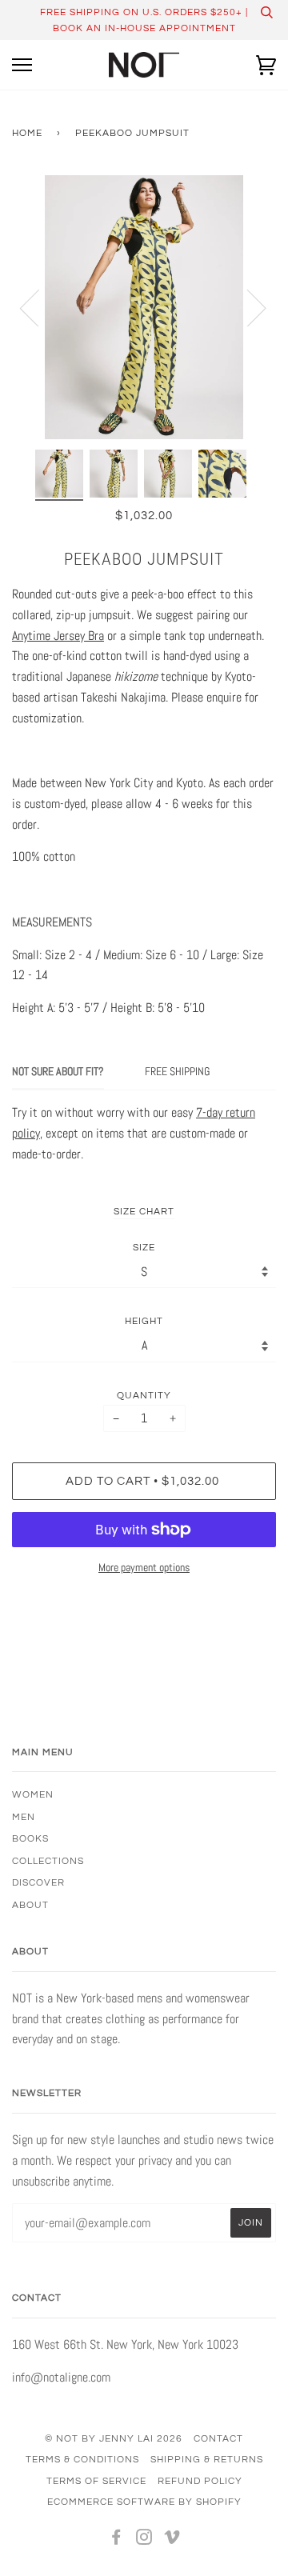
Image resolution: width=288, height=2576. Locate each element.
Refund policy (200, 2481)
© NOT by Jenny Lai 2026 (114, 2438)
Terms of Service (96, 2481)
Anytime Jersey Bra (58, 636)
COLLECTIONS (48, 1861)
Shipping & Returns (207, 2459)
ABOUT (30, 1905)
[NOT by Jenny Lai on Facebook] (116, 2540)
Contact (218, 2438)
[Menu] (22, 65)
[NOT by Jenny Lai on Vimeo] (172, 2540)
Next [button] (247, 307)
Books (30, 1838)
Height (144, 1321)
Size (144, 1247)
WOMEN (33, 1794)
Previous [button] (39, 307)
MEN (24, 1817)
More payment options (144, 1567)
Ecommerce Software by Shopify (144, 2502)
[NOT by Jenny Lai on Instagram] (144, 2540)
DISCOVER (38, 1882)
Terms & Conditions (82, 2459)
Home (27, 133)
